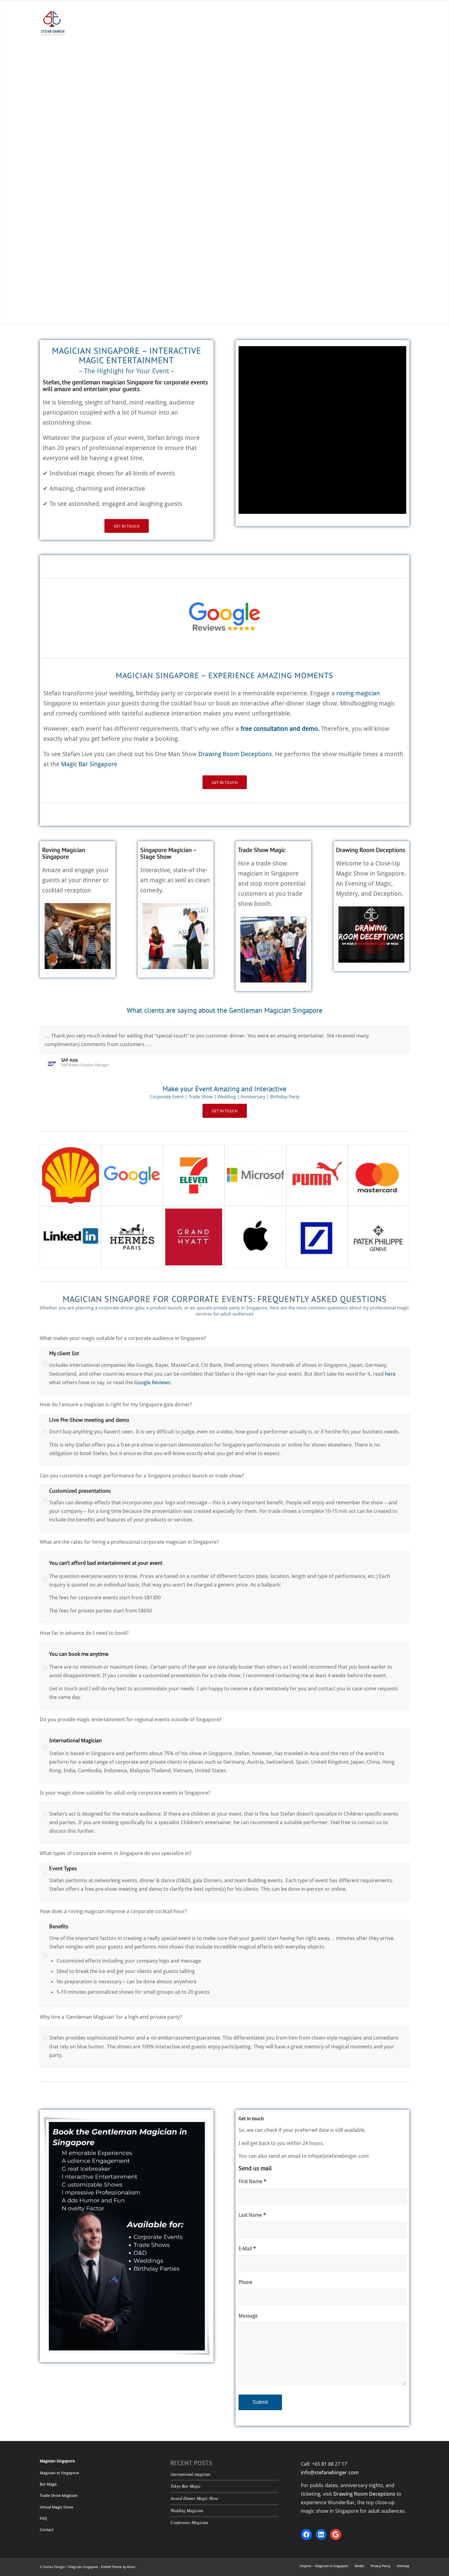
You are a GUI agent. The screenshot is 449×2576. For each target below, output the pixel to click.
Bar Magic (48, 2484)
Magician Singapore (57, 2461)
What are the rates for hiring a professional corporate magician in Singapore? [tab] (129, 1542)
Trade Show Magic (262, 850)
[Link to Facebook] (41, 5)
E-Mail (247, 2249)
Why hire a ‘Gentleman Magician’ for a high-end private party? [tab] (111, 2017)
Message (248, 2316)
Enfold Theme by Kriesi (118, 2567)
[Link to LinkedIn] (51, 5)
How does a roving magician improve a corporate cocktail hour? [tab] (113, 1911)
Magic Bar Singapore (89, 764)
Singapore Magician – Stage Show (168, 853)
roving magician (358, 693)
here (390, 1374)
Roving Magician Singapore (64, 853)
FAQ (43, 2518)
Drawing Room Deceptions (235, 754)
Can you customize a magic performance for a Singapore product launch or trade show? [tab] (142, 1476)
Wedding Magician (187, 2510)
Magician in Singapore (59, 2473)
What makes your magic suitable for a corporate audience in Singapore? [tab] (123, 1338)
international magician (190, 2474)
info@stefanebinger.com (330, 2472)
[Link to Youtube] (60, 5)
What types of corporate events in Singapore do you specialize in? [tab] (115, 1853)
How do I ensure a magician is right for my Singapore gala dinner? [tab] (116, 1404)
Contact (47, 2530)
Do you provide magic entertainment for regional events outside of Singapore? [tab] (131, 1719)
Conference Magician (189, 2522)
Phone (245, 2282)
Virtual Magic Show (57, 2507)
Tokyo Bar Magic (186, 2486)
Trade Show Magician (59, 2495)
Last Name (252, 2215)
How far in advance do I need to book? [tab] (84, 1633)
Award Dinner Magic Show (194, 2498)
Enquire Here (225, 181)
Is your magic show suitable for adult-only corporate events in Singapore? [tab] (125, 1793)
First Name (252, 2181)
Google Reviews (152, 1382)
